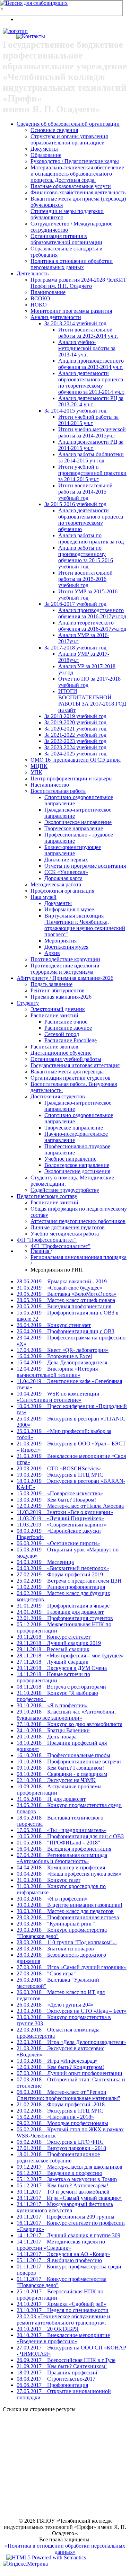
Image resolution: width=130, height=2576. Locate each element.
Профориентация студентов (65, 1618)
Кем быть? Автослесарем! (62, 2185)
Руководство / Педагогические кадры (75, 161)
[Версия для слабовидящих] (34, 3)
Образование (46, 155)
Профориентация (52, 2385)
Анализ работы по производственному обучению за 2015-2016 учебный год (86, 557)
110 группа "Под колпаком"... (67, 1942)
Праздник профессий (57, 2373)
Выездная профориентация (64, 1306)
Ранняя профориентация (61, 1587)
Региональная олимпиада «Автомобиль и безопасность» (62, 1858)
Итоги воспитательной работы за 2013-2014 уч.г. (88, 333)
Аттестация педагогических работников (78, 1221)
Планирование (48, 292)
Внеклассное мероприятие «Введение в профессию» (63, 2338)
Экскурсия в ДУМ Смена (62, 1668)
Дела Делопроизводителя (62, 1362)
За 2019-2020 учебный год (75, 722)
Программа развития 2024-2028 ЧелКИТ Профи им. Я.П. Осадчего (79, 283)
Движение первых (66, 860)
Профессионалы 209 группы (66, 2217)
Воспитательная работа (58, 791)
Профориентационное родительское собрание (58, 2157)
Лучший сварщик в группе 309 (68, 2235)
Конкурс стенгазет (54, 1325)
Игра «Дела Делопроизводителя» (71, 2042)
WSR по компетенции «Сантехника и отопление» (58, 1397)
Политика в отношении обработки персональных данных (72, 264)
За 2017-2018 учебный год (75, 648)
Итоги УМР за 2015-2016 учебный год (88, 595)
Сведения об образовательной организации (68, 124)
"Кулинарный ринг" (56, 1924)
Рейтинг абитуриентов (58, 990)
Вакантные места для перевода (67, 1072)
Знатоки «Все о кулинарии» (65, 1512)
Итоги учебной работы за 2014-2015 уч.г (88, 420)
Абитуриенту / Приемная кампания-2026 (65, 978)
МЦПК (39, 766)
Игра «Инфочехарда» (57, 2061)
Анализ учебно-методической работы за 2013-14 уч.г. (87, 348)
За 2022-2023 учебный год (75, 741)
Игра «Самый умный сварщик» (69, 2198)
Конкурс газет (49, 1880)
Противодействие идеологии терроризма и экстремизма (65, 969)
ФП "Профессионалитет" (47, 1240)
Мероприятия (60, 941)
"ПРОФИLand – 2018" (58, 1843)
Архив (52, 953)
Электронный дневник (58, 1009)
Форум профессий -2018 (61, 2104)
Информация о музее (69, 909)
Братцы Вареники (53, 1730)
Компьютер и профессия (61, 1867)
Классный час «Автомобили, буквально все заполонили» (66, 1715)
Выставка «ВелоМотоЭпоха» (67, 1294)
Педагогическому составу (47, 1196)
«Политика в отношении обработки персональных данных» (65, 2549)
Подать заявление (51, 984)
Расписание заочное (68, 1028)
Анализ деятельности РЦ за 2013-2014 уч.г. (91, 401)
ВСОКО (40, 298)
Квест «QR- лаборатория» (63, 1350)
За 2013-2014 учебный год (75, 323)
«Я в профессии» (52, 1705)
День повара (47, 1737)
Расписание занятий (54, 1015)
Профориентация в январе (63, 1606)
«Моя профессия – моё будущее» (70, 1656)
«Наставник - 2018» (55, 2117)
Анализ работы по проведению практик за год (91, 538)
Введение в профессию (59, 2173)
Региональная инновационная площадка (79, 1257)
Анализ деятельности (56, 317)
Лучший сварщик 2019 (59, 1643)
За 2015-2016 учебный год (75, 504)
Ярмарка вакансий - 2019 (62, 1281)
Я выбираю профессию (59, 2260)
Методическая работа (56, 884)
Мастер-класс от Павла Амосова (70, 1506)
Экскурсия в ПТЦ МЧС (60, 1475)
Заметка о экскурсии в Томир (67, 2179)
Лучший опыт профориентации (70, 2073)
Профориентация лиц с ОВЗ (66, 1331)
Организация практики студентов (71, 1078)
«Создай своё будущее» (59, 1288)
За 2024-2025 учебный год (75, 754)
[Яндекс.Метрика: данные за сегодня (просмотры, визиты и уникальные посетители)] (25, 2564)
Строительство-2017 (56, 2379)
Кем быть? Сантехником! (62, 2366)
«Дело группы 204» (55, 2005)
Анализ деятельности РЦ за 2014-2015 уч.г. (91, 445)
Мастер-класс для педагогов (65, 1911)
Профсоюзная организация (62, 891)
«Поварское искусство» (60, 1493)
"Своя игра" (46, 1973)
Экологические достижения (77, 1171)
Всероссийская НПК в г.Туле (66, 2360)
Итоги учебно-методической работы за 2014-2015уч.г (92, 432)
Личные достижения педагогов (68, 1227)
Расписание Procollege (71, 1040)
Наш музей (44, 897)
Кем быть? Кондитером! (60, 2067)
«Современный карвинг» (62, 1525)
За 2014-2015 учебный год (75, 411)
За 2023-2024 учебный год (75, 747)
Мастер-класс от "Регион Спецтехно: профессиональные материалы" (68, 2095)
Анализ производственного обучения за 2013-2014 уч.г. (91, 364)
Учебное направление (70, 1159)
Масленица (45, 1562)
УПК (36, 772)
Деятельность (33, 273)
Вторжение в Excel (54, 1356)
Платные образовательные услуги (71, 186)
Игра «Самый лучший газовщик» (72, 1967)
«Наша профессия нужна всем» (69, 1874)
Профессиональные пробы (63, 1755)
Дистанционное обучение (61, 1053)
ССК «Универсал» (66, 872)
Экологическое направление (78, 822)
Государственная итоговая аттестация (75, 1065)
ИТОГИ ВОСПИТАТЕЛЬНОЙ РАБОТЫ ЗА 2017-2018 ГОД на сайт (92, 701)
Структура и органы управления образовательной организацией (69, 139)
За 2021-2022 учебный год (75, 735)
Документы (44, 149)
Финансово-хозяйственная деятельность (78, 192)
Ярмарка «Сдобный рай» (62, 2304)
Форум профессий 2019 (60, 1574)
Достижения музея (66, 947)
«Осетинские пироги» (58, 1543)
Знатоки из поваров (55, 1949)
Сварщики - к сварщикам (62, 1774)
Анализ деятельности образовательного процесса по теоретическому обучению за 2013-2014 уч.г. (91, 383)
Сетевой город (62, 1034)
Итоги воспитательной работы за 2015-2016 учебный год (85, 579)
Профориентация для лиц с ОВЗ (70, 1836)
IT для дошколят (51, 1799)
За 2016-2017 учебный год (75, 604)
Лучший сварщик (53, 1662)
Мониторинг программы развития (71, 311)
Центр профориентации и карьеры (72, 778)
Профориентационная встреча (68, 1917)
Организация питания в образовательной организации (66, 239)
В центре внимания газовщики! (70, 1905)
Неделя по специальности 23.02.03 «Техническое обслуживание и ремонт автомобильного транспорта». (63, 2316)
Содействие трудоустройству (65, 1190)
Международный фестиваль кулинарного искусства (65, 2207)
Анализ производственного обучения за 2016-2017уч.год (92, 613)
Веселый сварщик (53, 1649)
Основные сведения (54, 130)
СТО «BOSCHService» (59, 1468)
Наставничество (50, 785)
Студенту (28, 1003)
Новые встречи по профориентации (53, 1677)
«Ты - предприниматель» (62, 1830)
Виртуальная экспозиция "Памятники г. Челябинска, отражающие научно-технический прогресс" (85, 925)
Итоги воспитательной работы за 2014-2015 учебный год (85, 492)
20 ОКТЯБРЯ (48, 2329)
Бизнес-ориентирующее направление (73, 850)
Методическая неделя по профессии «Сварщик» (61, 2245)
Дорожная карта (63, 878)
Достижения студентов (58, 1096)
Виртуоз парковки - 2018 (61, 2148)
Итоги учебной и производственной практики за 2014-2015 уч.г (92, 473)
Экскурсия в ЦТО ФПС (60, 2142)
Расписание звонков (54, 1047)
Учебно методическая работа (65, 1234)
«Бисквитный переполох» (63, 1568)
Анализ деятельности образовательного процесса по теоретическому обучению (91, 520)
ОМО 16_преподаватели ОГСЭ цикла (76, 760)
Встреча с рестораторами (61, 1687)
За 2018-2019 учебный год (75, 716)
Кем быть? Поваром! (56, 1500)
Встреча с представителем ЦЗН (69, 1581)
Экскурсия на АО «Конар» (63, 2254)
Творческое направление (74, 828)
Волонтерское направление (77, 1165)
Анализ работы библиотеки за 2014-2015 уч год (91, 457)
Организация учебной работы (66, 1059)
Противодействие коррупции (65, 959)
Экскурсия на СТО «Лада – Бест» (72, 2011)
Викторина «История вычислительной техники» (57, 1372)
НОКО (39, 305)
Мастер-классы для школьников (70, 2167)
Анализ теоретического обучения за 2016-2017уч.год (92, 626)
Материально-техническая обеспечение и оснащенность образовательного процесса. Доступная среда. (77, 174)
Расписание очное (66, 1022)
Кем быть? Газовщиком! (60, 1768)
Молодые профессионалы (62, 2123)
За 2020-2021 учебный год (75, 729)
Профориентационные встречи (69, 1761)
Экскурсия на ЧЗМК (56, 1780)
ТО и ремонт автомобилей (63, 2192)
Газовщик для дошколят (60, 1612)
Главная (41, 1251)
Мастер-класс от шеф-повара (66, 1300)
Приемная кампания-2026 (61, 997)
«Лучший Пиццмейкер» (60, 1518)
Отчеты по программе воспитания (85, 866)
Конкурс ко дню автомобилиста (70, 1724)
